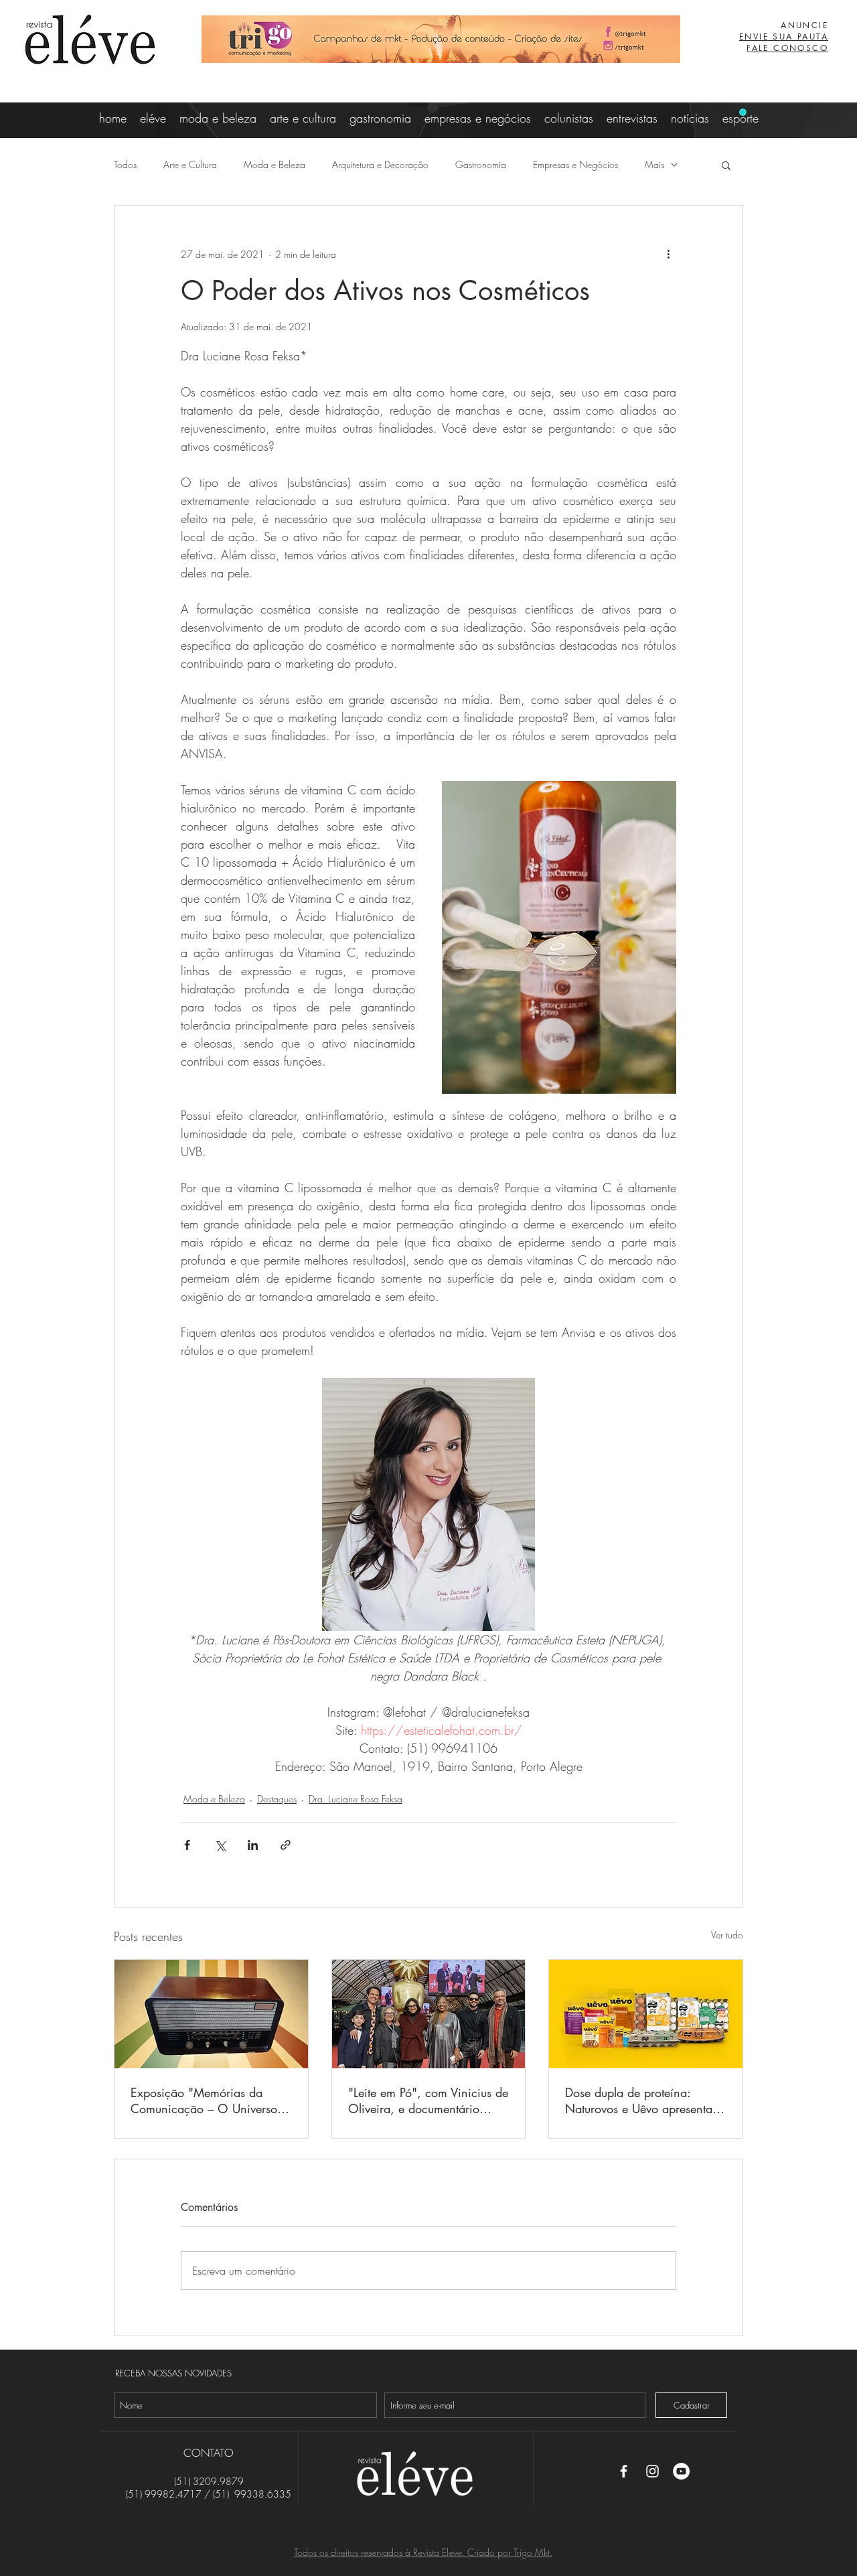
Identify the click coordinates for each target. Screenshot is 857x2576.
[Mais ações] (668, 254)
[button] (726, 165)
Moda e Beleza (275, 164)
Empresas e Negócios (575, 164)
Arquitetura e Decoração (380, 164)
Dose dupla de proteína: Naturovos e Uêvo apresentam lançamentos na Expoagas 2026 (643, 2100)
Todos (125, 164)
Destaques (277, 1799)
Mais (654, 164)
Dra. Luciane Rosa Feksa (356, 1799)
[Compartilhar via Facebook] (187, 1845)
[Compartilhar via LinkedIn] (253, 1845)
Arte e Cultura (190, 164)
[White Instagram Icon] (652, 2471)
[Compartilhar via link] (286, 1845)
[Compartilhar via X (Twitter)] (220, 1845)
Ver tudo (727, 1935)
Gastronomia (481, 164)
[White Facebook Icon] (624, 2471)
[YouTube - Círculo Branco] (681, 2471)
